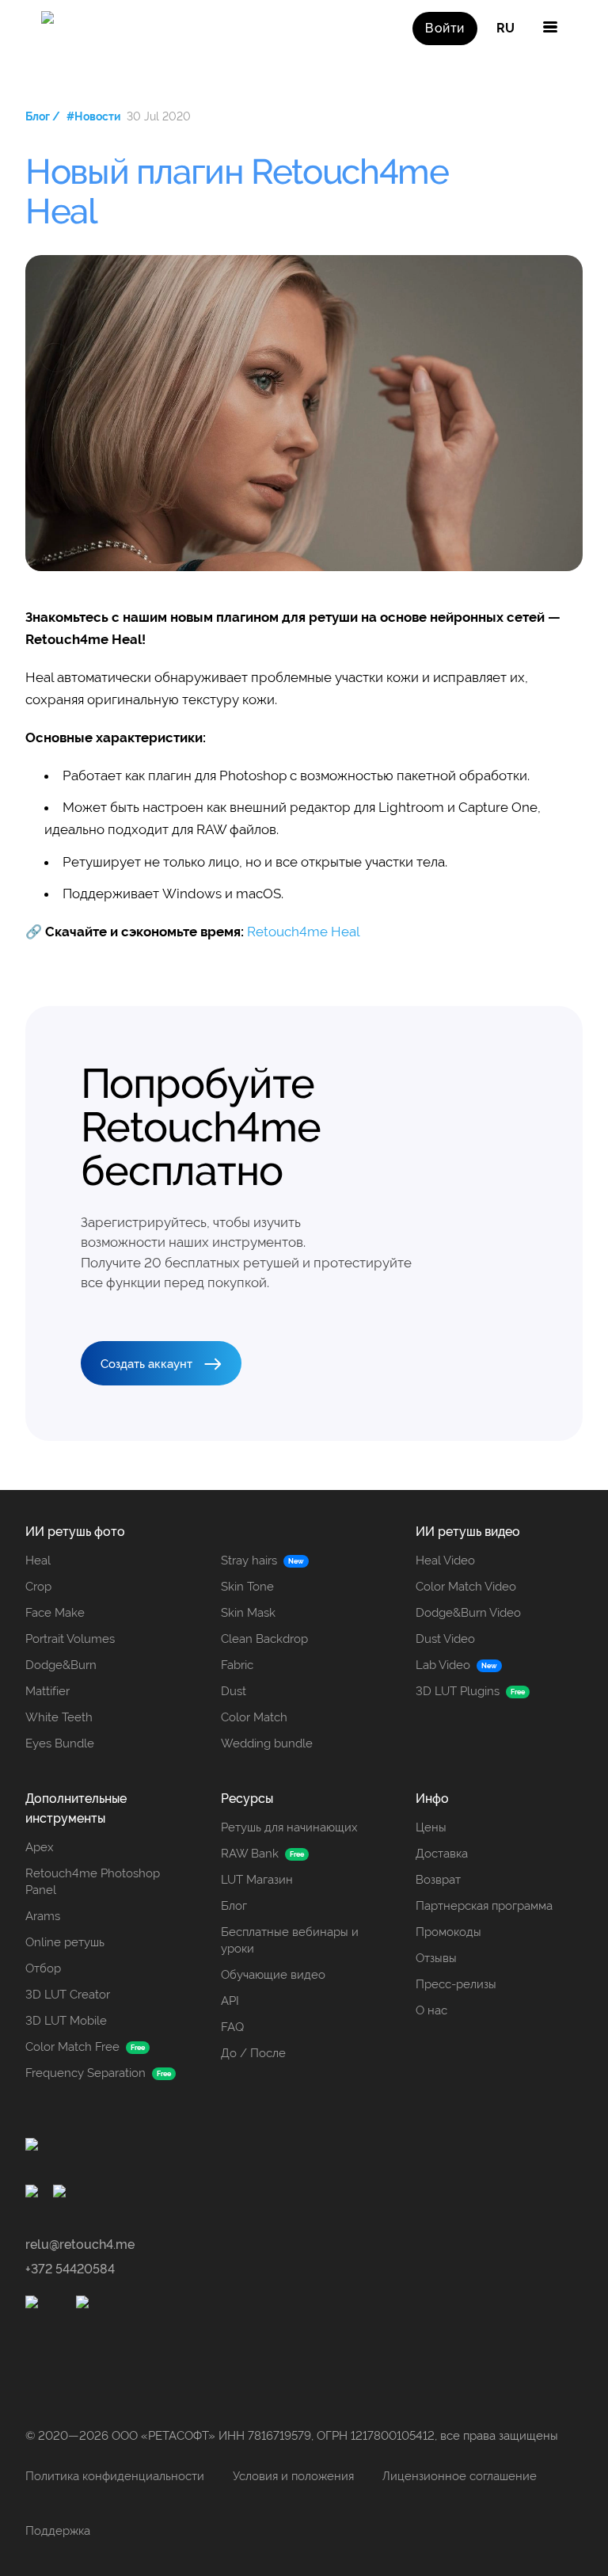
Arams (43, 1916)
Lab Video (443, 1665)
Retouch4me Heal (304, 932)
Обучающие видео (273, 1975)
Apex (40, 1847)
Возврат (438, 1880)
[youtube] (34, 2194)
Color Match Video (466, 1587)
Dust (234, 1691)
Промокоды (448, 1932)
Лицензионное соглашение (460, 2476)
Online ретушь (65, 1942)
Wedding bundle (267, 1743)
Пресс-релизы (456, 1984)
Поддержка (58, 2531)
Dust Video (445, 1639)
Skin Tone (247, 1587)
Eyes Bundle (60, 1743)
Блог (234, 1906)
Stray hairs (249, 1560)
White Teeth (59, 1717)
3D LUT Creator (68, 1995)
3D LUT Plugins (458, 1691)
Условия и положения (293, 2476)
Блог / (43, 116)
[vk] (62, 2194)
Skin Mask (248, 1613)
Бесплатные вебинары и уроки (290, 1940)
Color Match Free (72, 2047)
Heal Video (445, 1560)
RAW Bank (250, 1854)
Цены (431, 1827)
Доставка (442, 1854)
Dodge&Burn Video (468, 1613)
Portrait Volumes (70, 1639)
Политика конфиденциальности (115, 2476)
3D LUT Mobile (66, 2021)
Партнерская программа (484, 1906)
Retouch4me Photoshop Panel (93, 1882)
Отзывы (436, 1958)
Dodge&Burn (61, 1665)
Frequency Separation (85, 2073)
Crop (38, 1587)
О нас (431, 2010)
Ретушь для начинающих (289, 1827)
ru (505, 28)
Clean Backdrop (264, 1639)
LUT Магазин (257, 1880)
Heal (38, 1560)
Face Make (55, 1613)
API (230, 2001)
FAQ (232, 2027)
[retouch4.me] (59, 29)
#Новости (93, 116)
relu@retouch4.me (80, 2244)
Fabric (237, 1665)
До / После (253, 2053)
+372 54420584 (70, 2269)
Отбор (43, 1968)
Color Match (254, 1717)
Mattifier (47, 1691)
